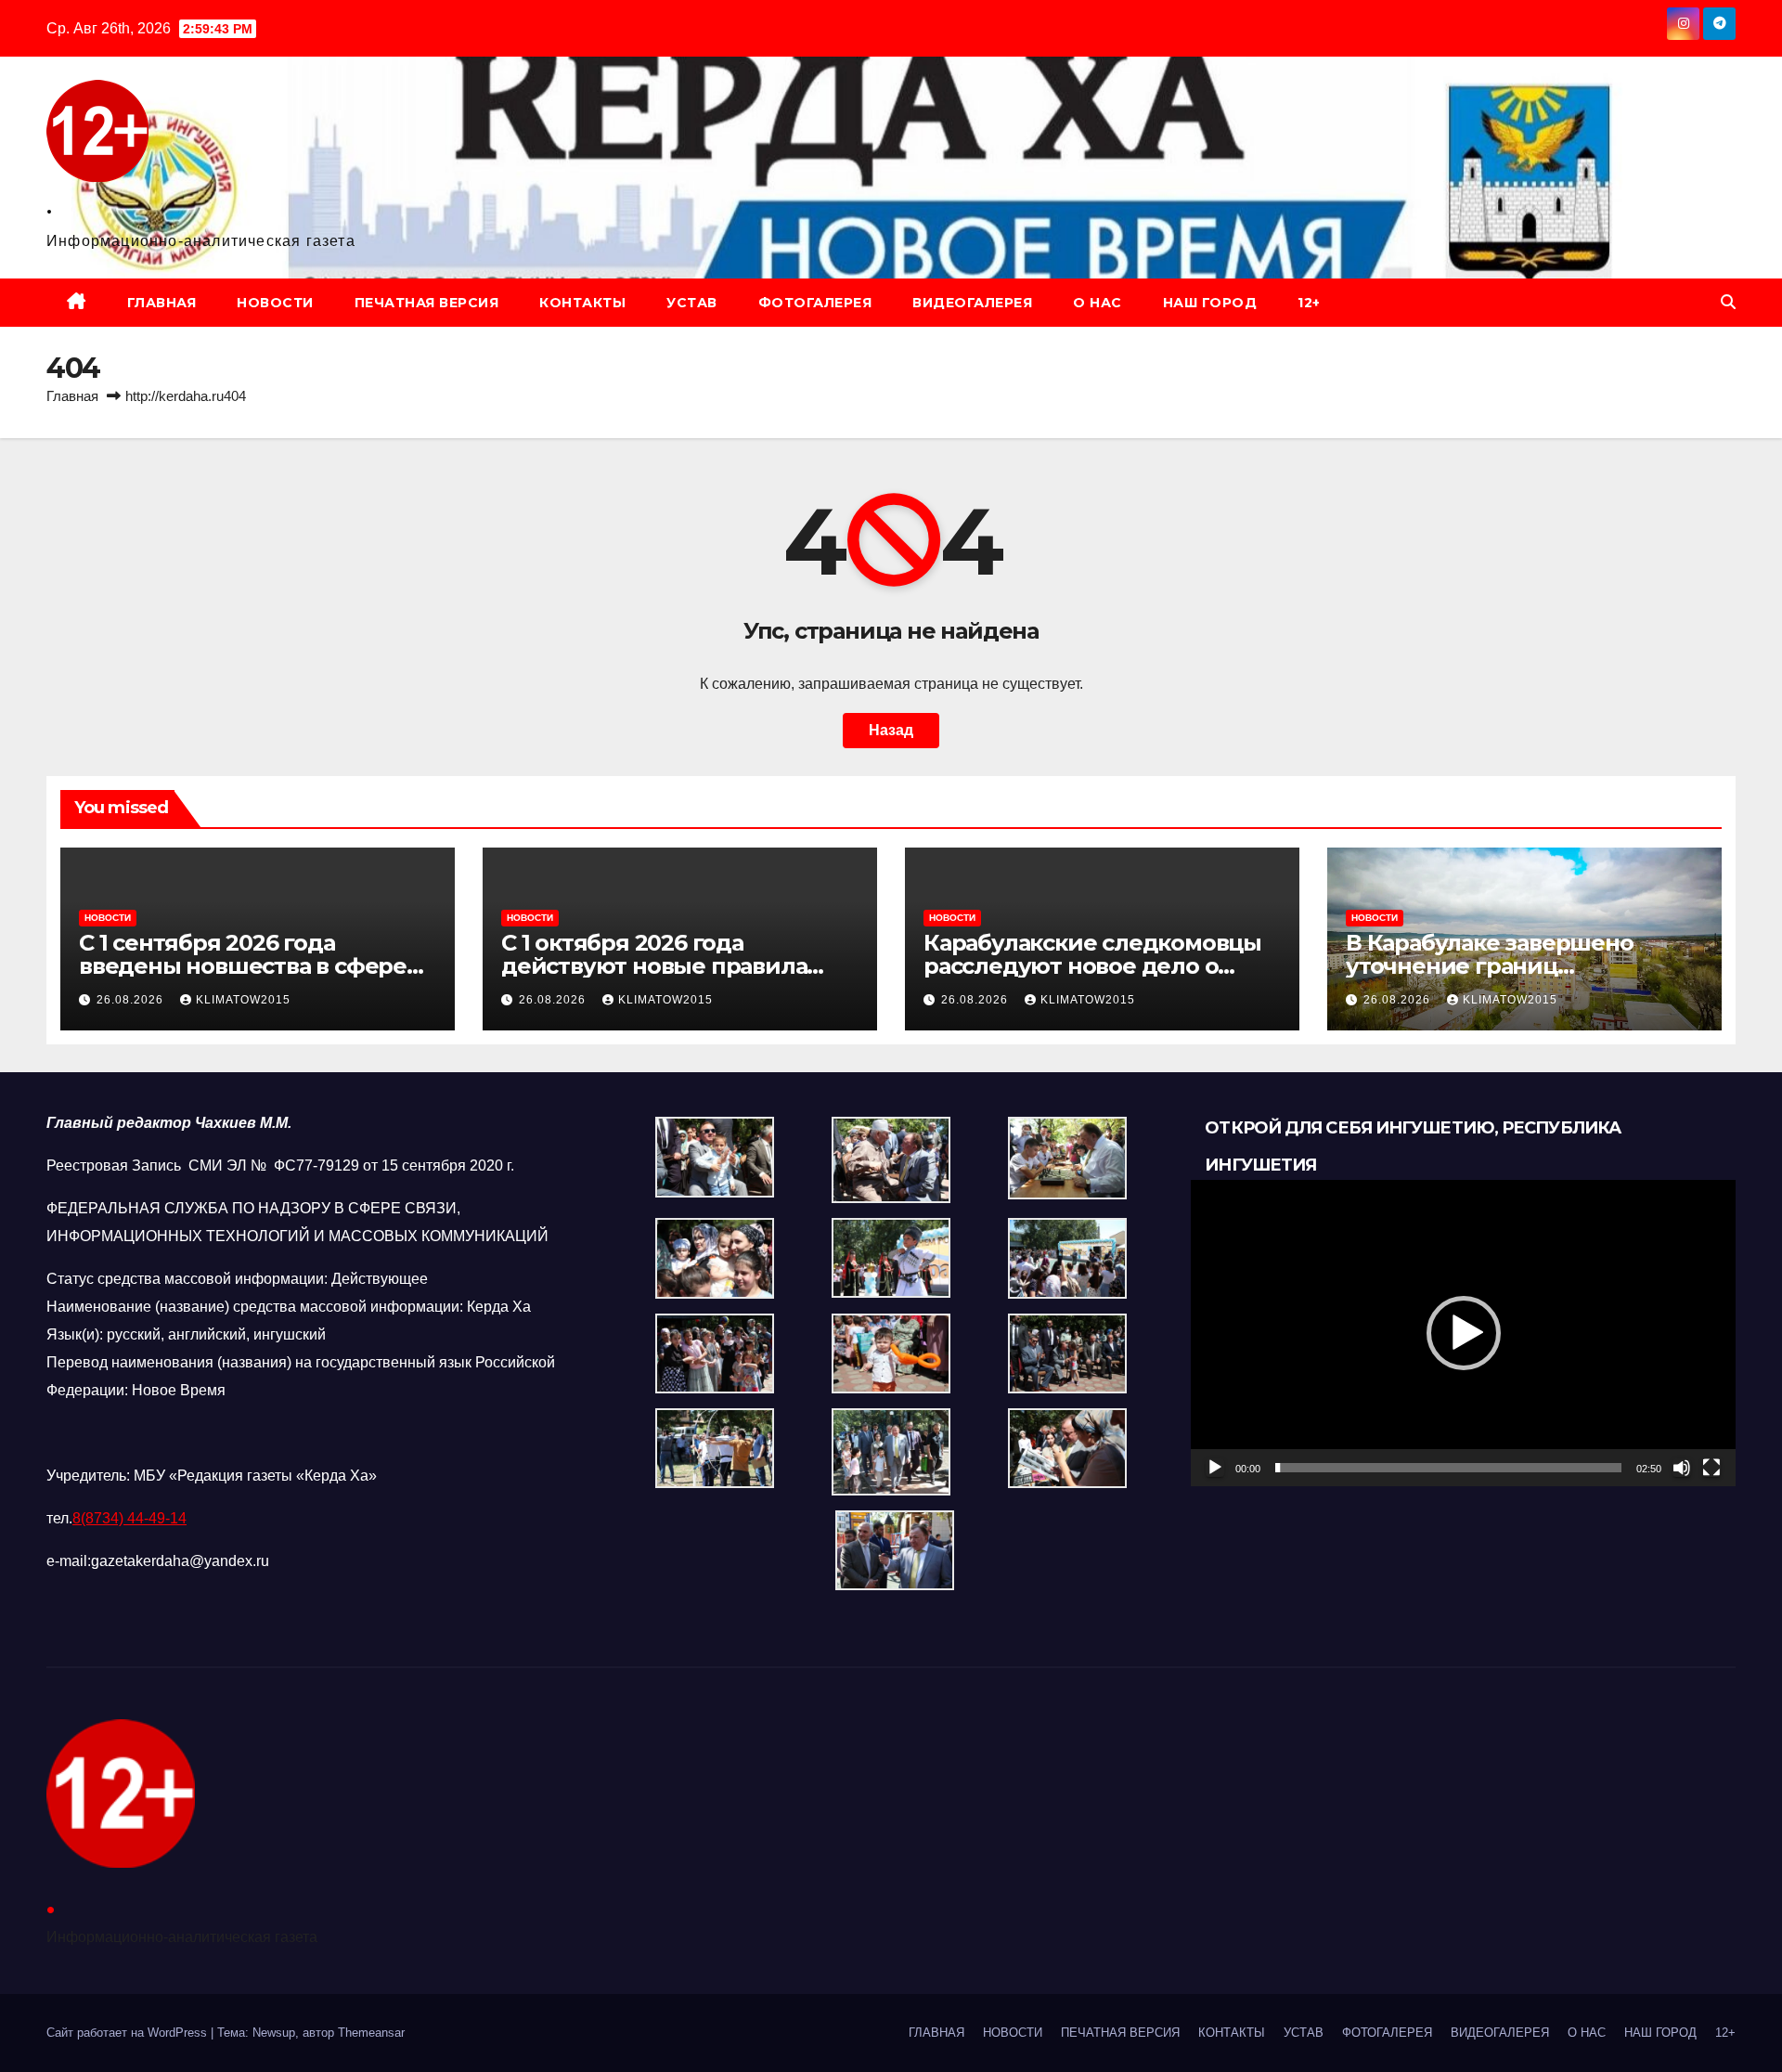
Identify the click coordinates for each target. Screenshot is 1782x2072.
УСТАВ (692, 303)
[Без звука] (1682, 1468)
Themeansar (371, 2033)
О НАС (1098, 303)
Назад (891, 730)
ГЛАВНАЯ (162, 303)
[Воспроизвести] (1215, 1468)
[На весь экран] (1711, 1468)
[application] (1463, 1333)
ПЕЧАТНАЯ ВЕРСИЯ (427, 303)
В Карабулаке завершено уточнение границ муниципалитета (1490, 966)
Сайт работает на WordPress (129, 2033)
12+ (1309, 303)
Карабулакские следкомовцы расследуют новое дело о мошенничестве (1092, 966)
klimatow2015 (243, 1000)
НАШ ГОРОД (1210, 303)
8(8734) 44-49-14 (129, 1518)
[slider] (1448, 1468)
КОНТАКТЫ (582, 303)
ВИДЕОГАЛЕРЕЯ (972, 303)
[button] (1728, 302)
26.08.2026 (132, 1000)
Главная (72, 396)
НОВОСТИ (275, 303)
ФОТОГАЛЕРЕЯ (815, 303)
